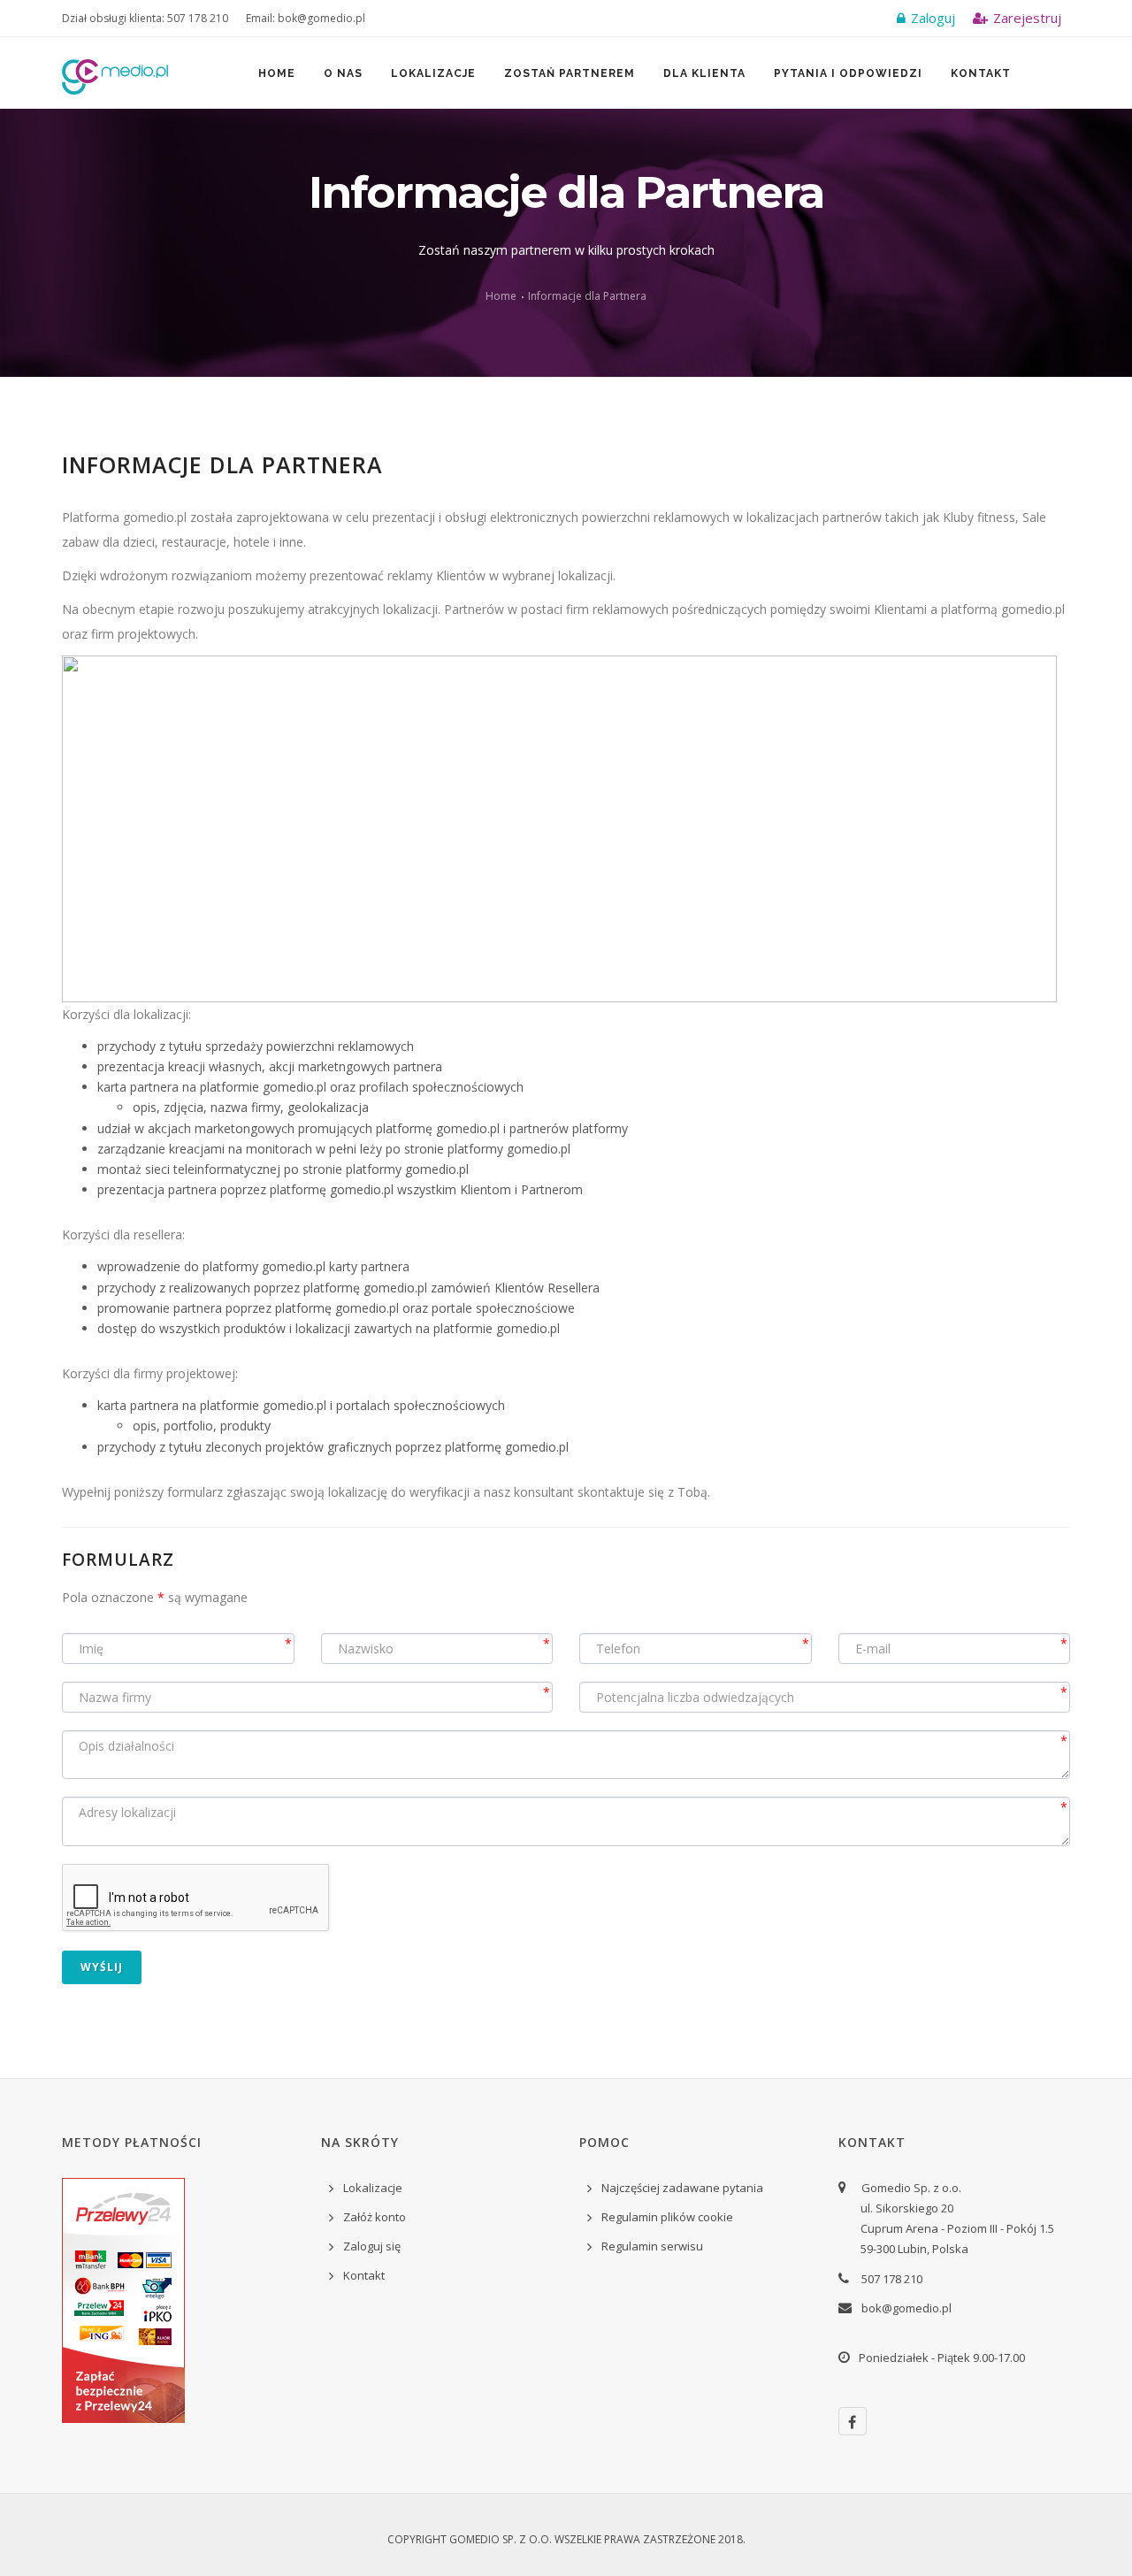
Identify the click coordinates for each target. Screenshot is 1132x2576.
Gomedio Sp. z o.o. (501, 2539)
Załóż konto (375, 2217)
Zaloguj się (372, 2246)
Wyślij (102, 1967)
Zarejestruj (1025, 18)
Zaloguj (931, 18)
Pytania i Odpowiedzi (848, 73)
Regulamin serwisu (652, 2246)
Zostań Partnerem (570, 73)
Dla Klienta (704, 73)
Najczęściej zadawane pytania (682, 2188)
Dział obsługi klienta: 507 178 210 (145, 18)
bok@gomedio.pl (906, 2308)
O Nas (343, 73)
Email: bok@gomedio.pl (306, 18)
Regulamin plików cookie (667, 2217)
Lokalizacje (433, 73)
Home (277, 73)
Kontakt (981, 73)
